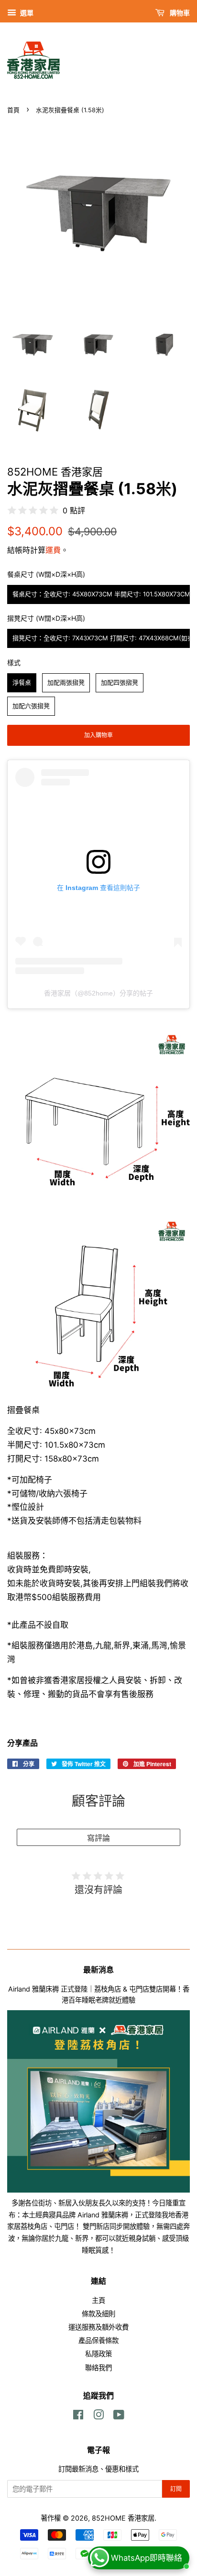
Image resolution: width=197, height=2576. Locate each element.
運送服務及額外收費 (98, 2327)
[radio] (98, 594)
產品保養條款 (98, 2340)
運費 (53, 550)
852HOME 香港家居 (123, 2518)
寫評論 (98, 1838)
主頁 (98, 2300)
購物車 (179, 13)
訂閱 (176, 2489)
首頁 (13, 110)
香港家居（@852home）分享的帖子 (98, 993)
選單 (26, 13)
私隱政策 (98, 2354)
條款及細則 (98, 2314)
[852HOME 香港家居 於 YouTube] (119, 2416)
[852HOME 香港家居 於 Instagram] (98, 2416)
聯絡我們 (98, 2368)
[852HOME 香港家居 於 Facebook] (78, 2416)
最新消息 (98, 1970)
